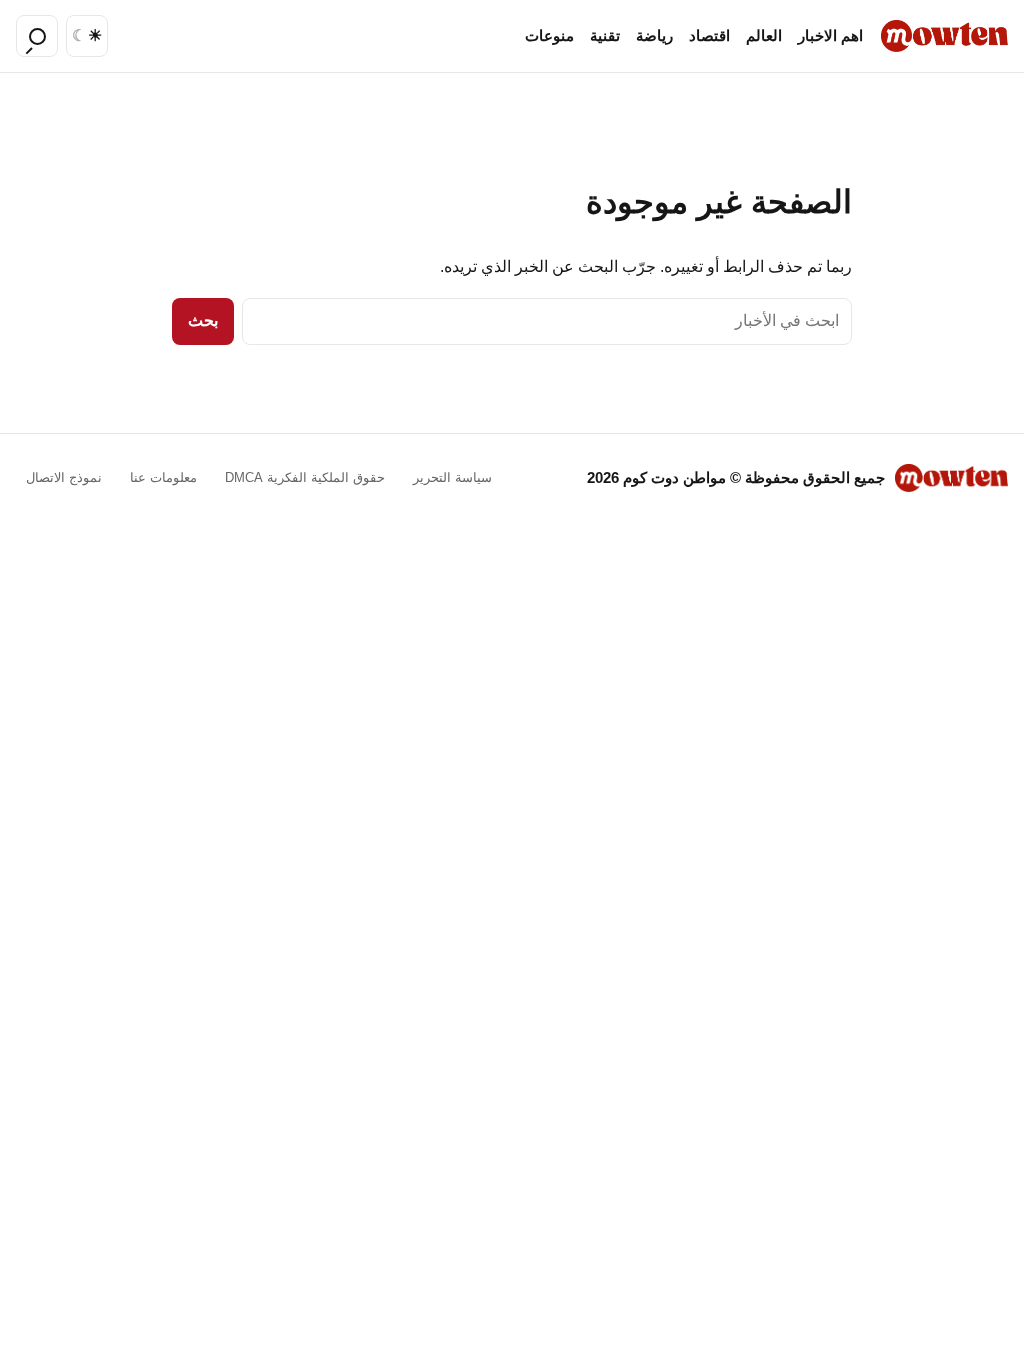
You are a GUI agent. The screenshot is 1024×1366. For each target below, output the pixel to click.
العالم (764, 36)
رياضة (654, 36)
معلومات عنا (163, 477)
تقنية (605, 36)
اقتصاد (709, 36)
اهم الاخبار (830, 36)
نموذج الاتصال (64, 477)
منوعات (549, 36)
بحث (203, 320)
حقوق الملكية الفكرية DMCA (305, 477)
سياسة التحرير (452, 477)
